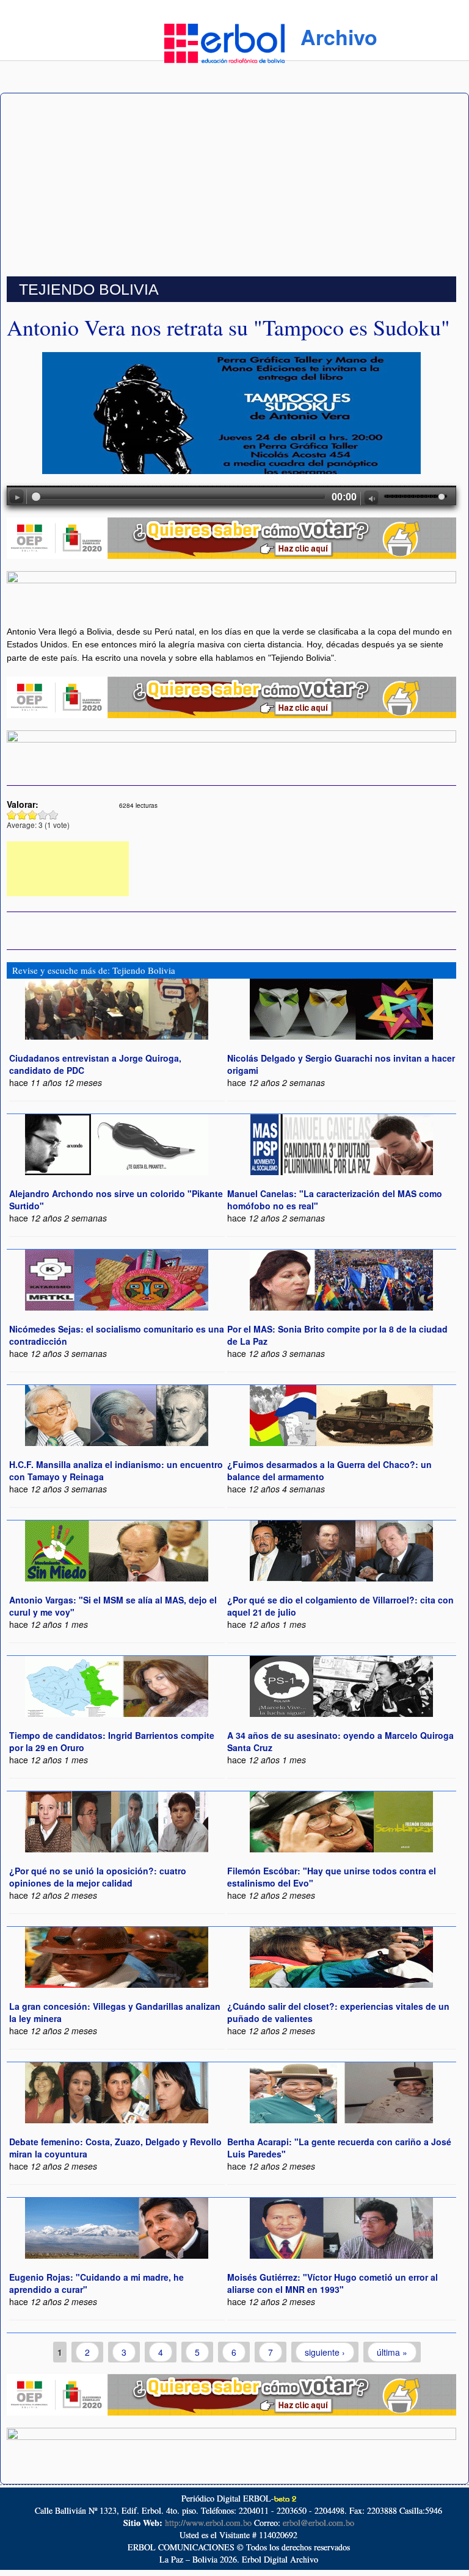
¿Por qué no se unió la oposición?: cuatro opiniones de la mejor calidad (98, 1877)
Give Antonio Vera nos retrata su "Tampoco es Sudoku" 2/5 (22, 815)
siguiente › (325, 2352)
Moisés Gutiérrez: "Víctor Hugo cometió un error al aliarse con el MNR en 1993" (333, 2283)
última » (392, 2352)
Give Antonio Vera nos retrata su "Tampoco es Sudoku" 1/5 (12, 815)
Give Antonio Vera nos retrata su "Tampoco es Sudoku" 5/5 (53, 815)
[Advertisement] (234, 185)
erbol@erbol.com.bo (318, 2523)
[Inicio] (224, 41)
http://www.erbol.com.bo (208, 2523)
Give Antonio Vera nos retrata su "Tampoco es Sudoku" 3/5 (33, 815)
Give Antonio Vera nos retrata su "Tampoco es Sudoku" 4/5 (43, 815)
